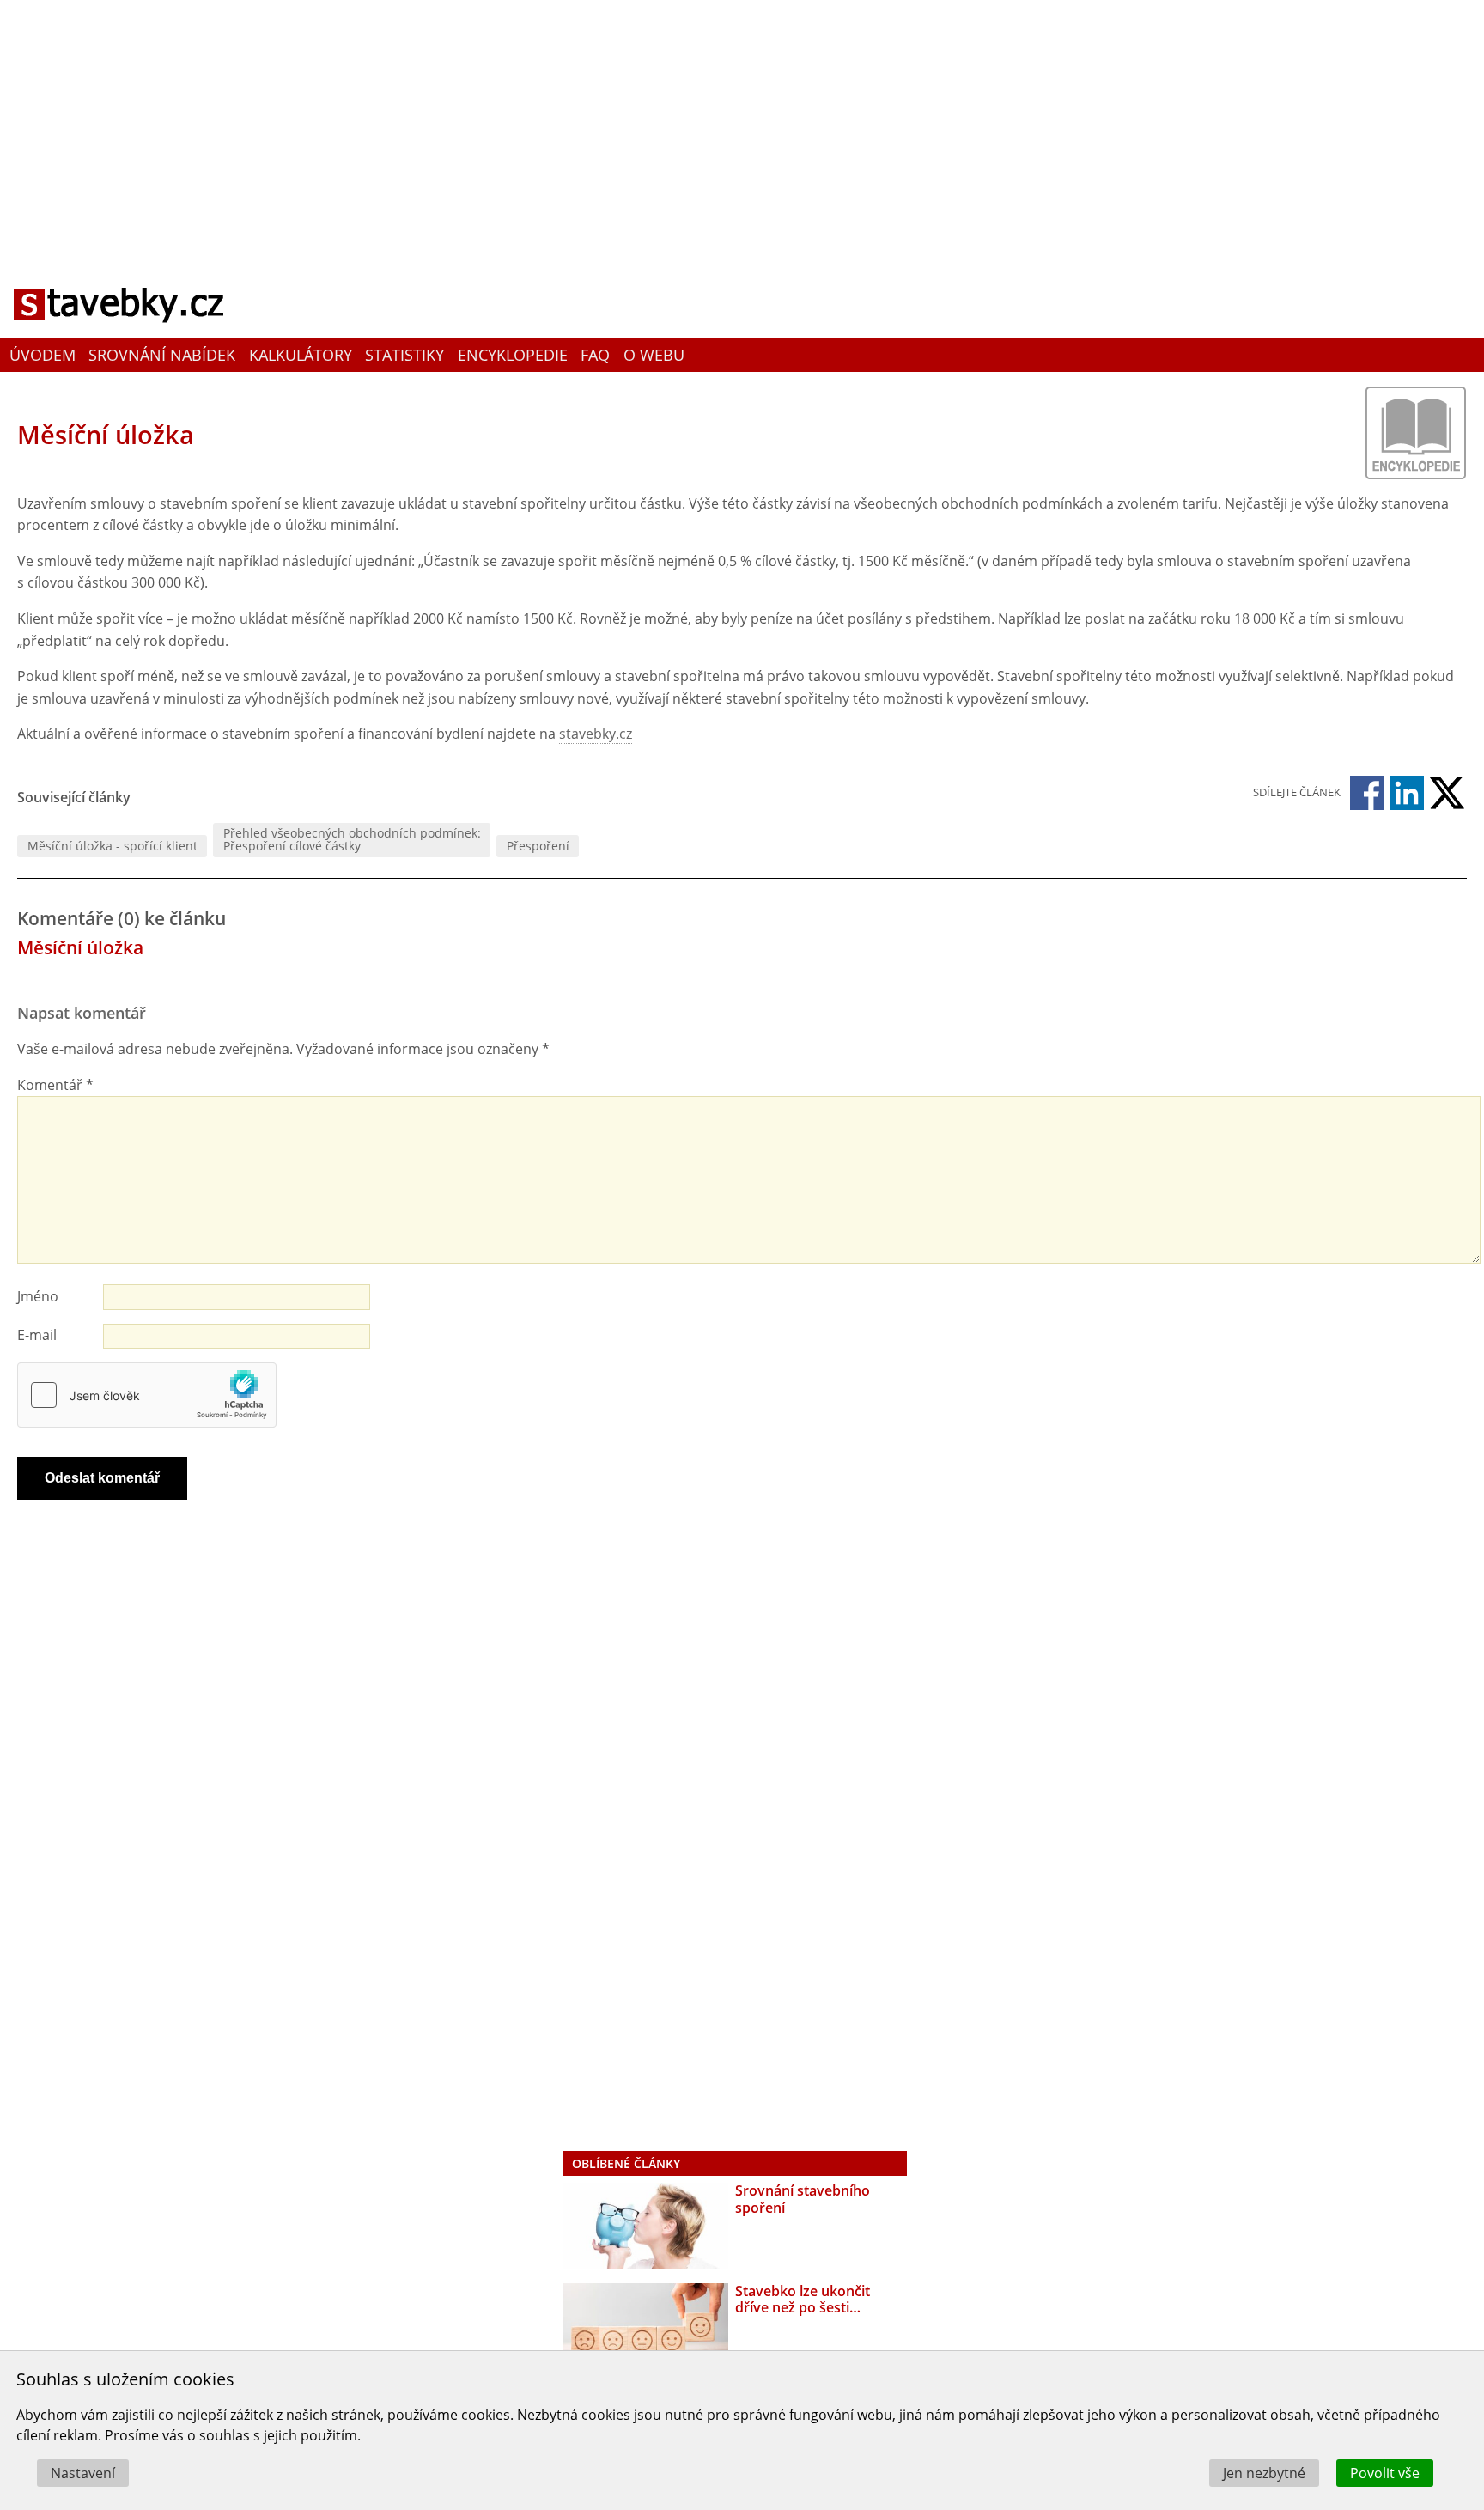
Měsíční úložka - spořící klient (113, 846)
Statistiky (404, 355)
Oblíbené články (626, 2163)
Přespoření (538, 846)
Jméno (38, 1296)
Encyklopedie (513, 355)
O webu (654, 355)
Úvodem (43, 355)
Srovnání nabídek (162, 355)
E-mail (37, 1335)
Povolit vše (1385, 2473)
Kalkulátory (301, 355)
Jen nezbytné (1264, 2473)
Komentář (55, 1085)
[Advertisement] (742, 125)
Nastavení (83, 2473)
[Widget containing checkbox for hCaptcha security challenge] (147, 1395)
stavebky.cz (596, 734)
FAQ (595, 355)
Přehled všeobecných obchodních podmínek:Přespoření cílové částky (352, 839)
